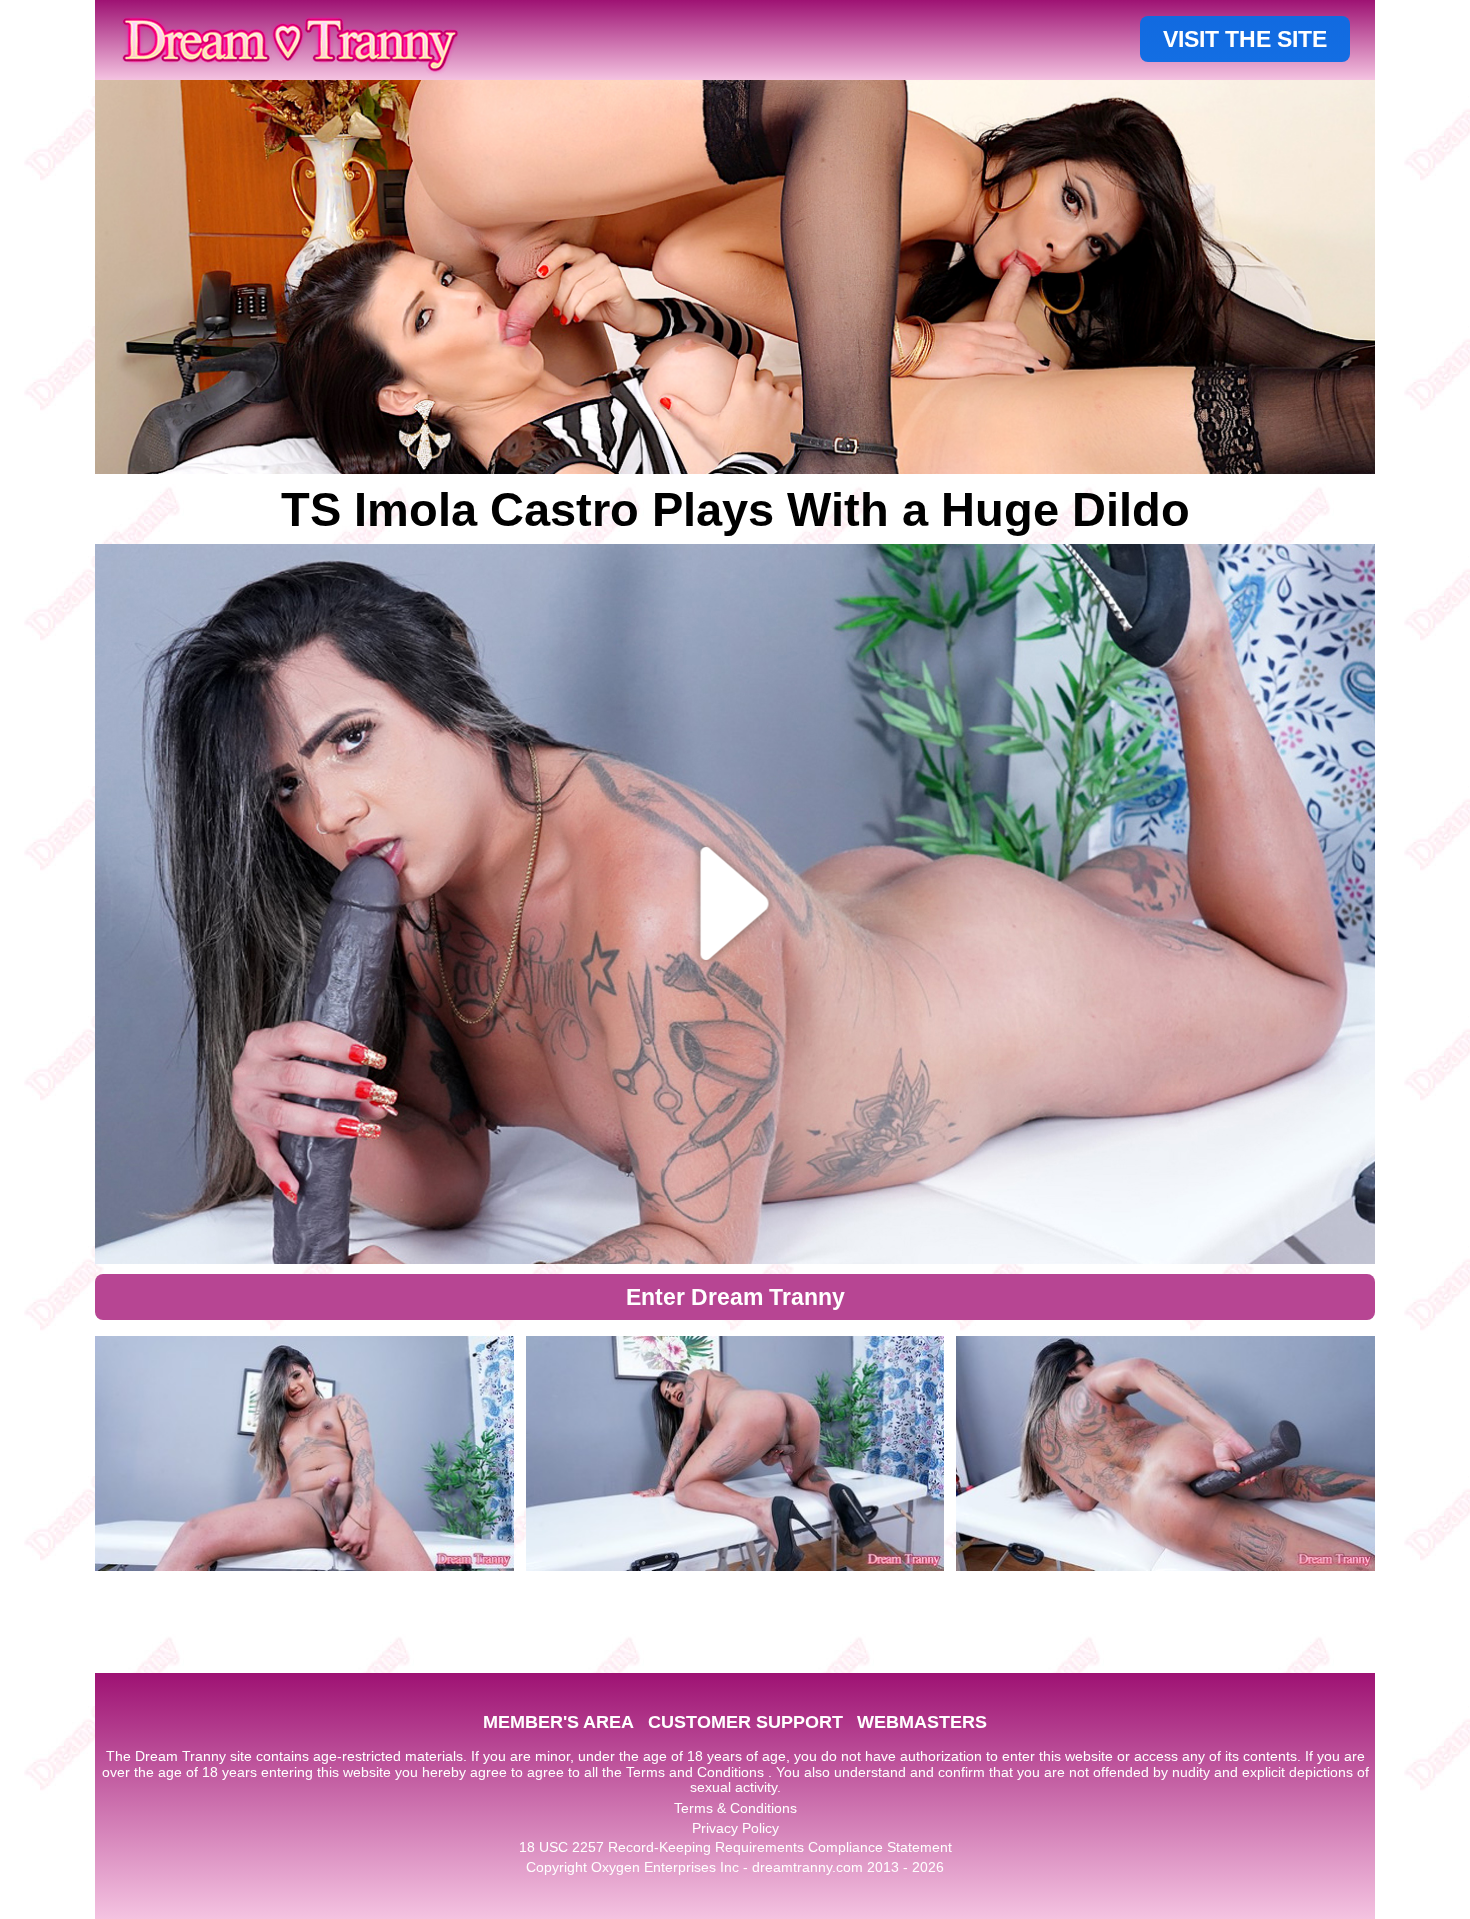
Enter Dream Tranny (735, 1297)
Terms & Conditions (735, 1808)
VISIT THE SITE (1245, 39)
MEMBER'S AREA (558, 1722)
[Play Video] (735, 904)
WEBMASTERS (922, 1722)
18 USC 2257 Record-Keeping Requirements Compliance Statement (735, 1847)
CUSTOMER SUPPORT (745, 1722)
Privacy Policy (735, 1828)
